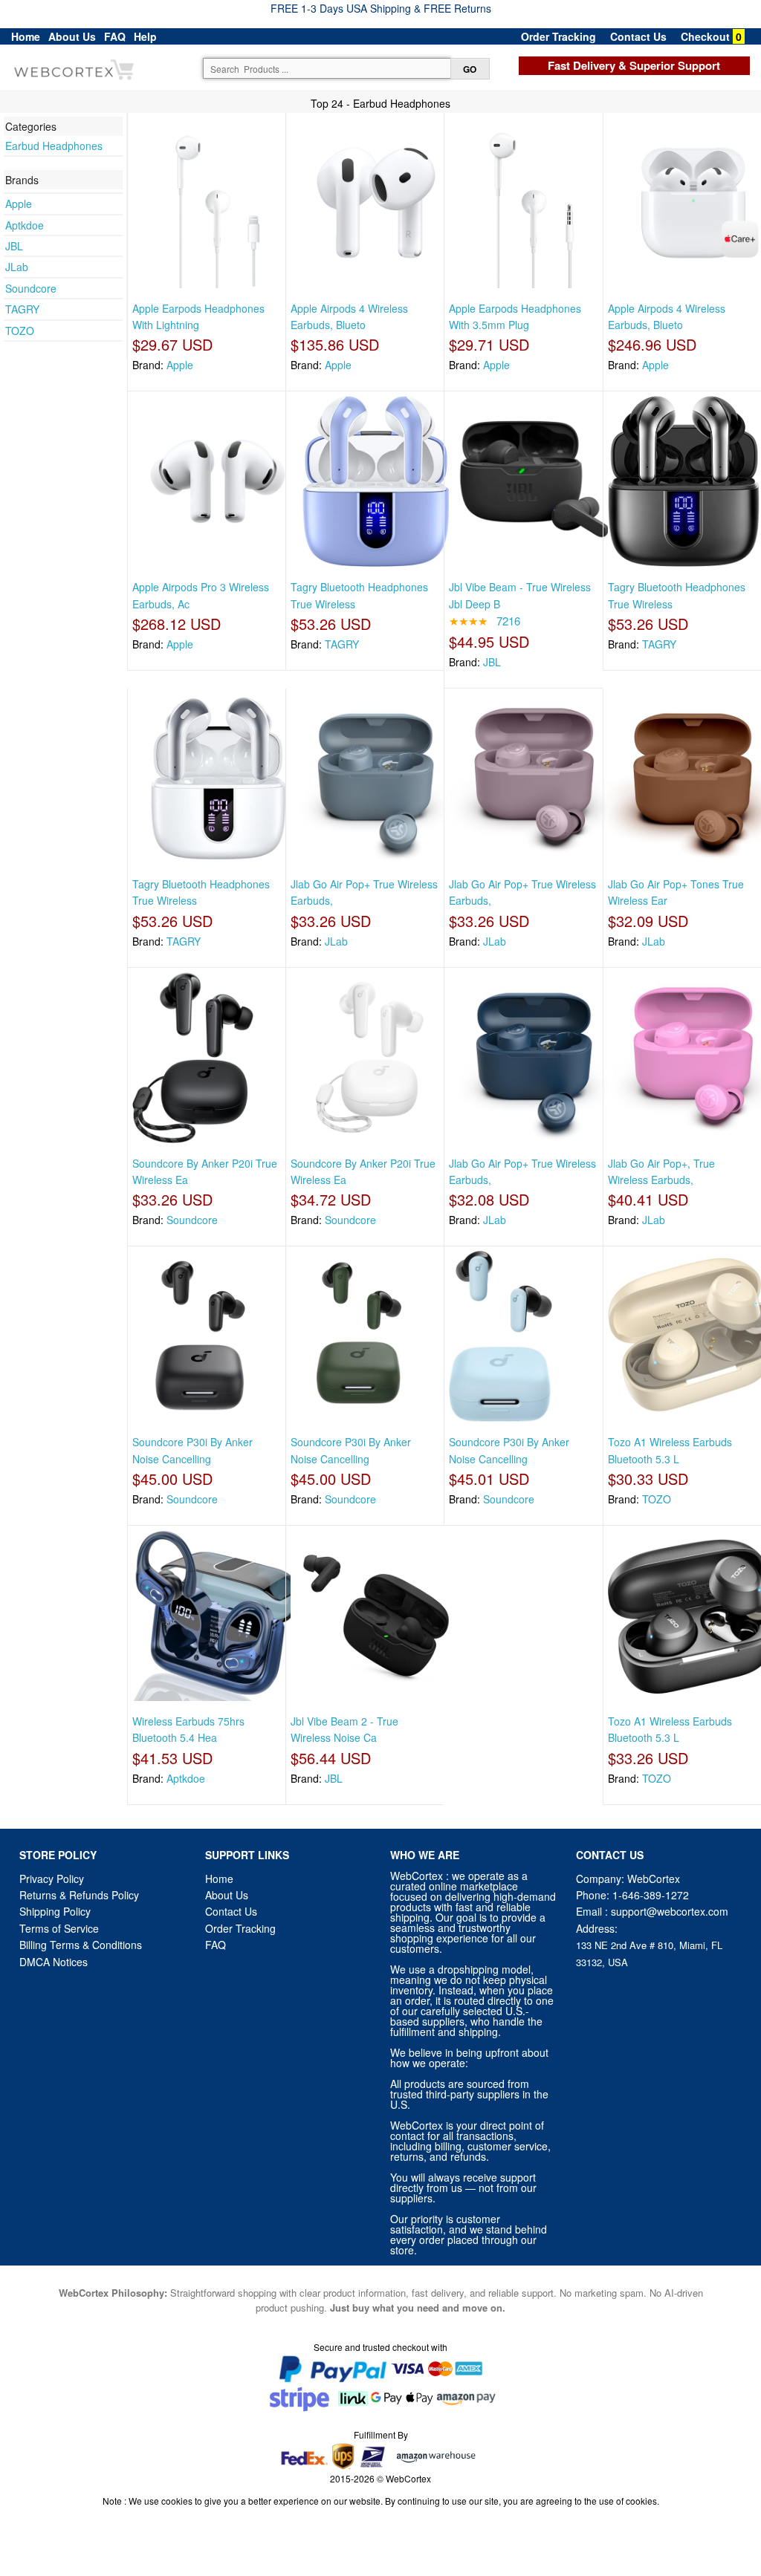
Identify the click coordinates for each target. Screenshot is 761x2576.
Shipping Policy (56, 1911)
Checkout (705, 36)
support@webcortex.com (670, 1911)
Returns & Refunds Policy (79, 1895)
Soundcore (31, 288)
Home (26, 36)
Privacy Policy (52, 1879)
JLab (17, 267)
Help (145, 36)
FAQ (115, 36)
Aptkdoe (25, 225)
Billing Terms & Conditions (81, 1945)
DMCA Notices (54, 1962)
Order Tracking (558, 36)
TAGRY (22, 309)
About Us (72, 36)
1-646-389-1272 (651, 1895)
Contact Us (638, 36)
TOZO (20, 331)
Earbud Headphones (54, 146)
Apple (19, 204)
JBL (14, 246)
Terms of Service (59, 1928)
